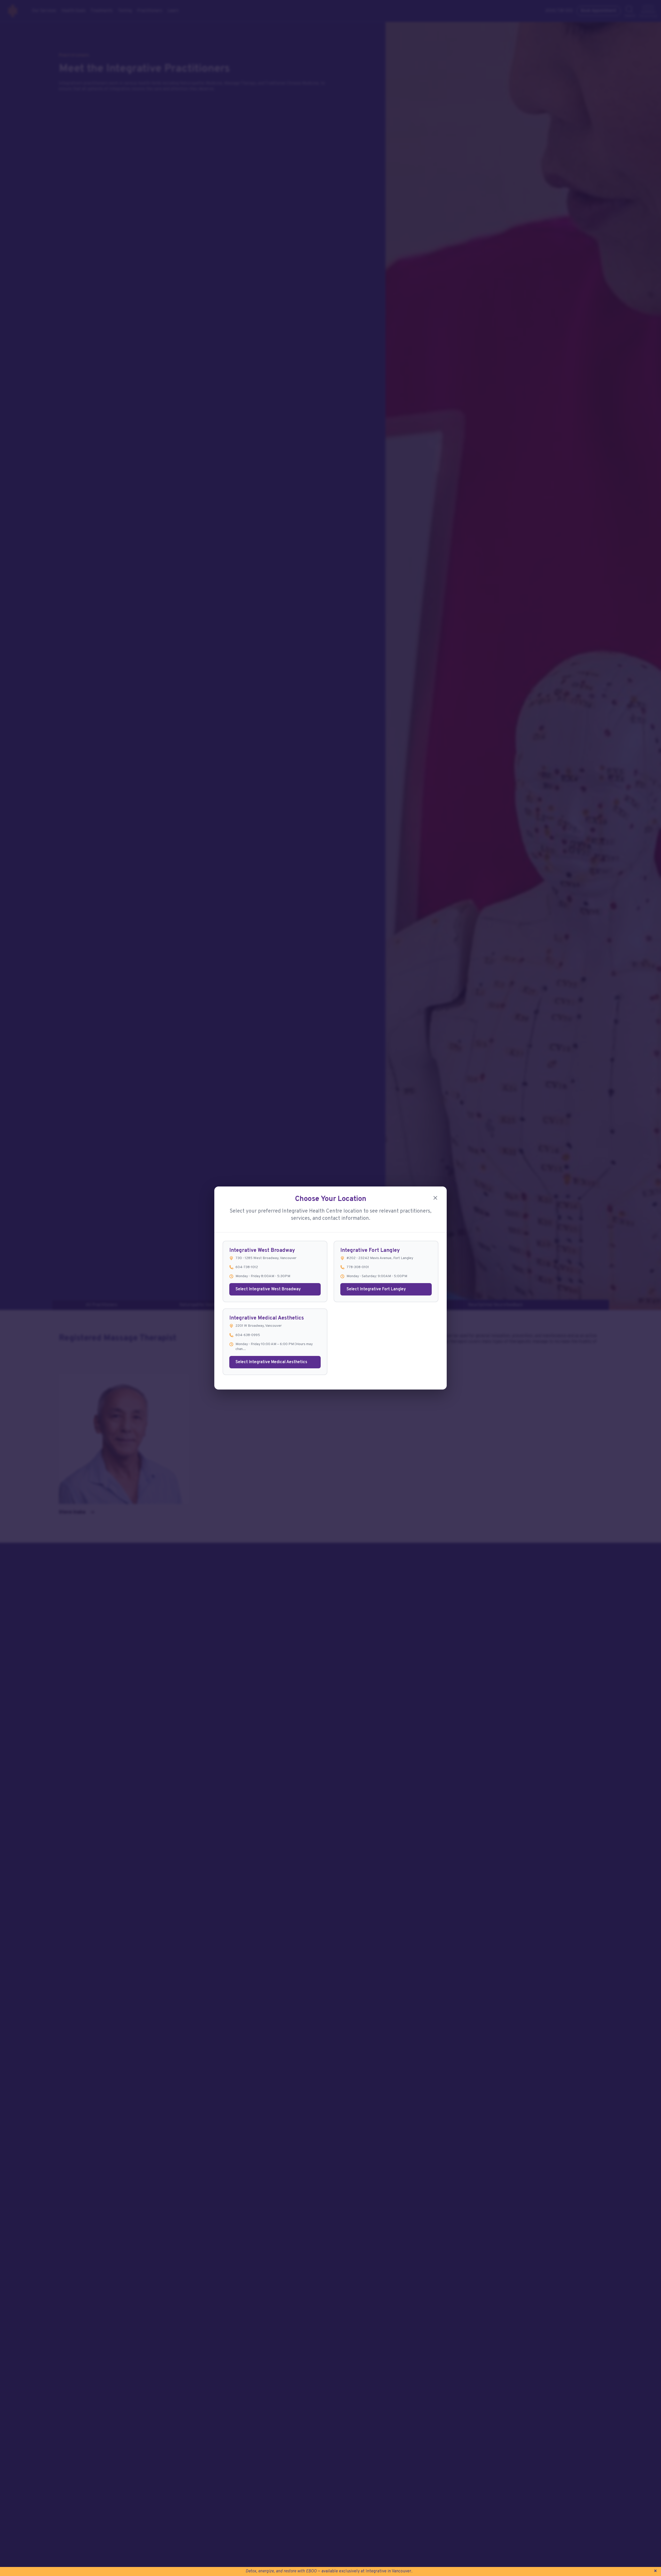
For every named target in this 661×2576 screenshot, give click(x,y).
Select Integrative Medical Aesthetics (271, 1362)
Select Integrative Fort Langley (376, 1289)
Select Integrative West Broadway (268, 1289)
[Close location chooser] (435, 1198)
